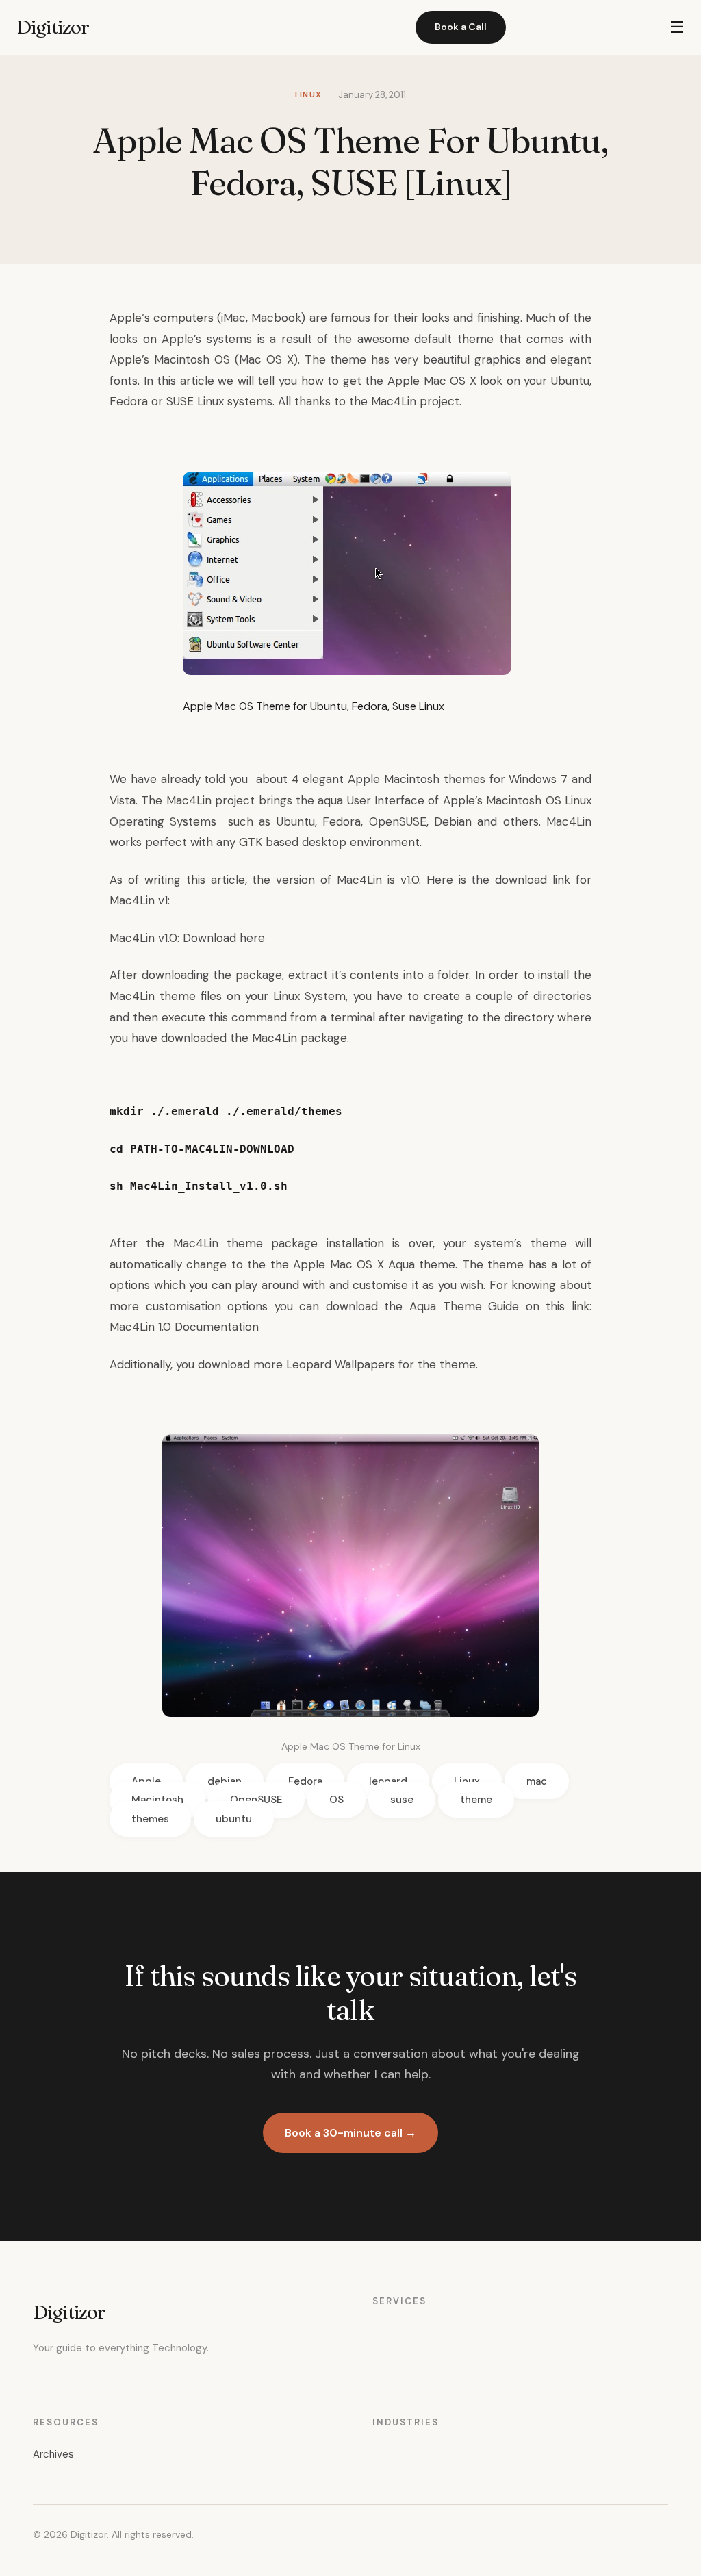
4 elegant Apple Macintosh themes (388, 779)
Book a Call (461, 27)
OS (336, 1800)
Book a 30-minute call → (350, 2133)
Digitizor (53, 27)
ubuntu (234, 1819)
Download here (224, 938)
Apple (126, 318)
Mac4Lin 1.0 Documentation (184, 1327)
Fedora (305, 1781)
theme (476, 1800)
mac (537, 1781)
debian (225, 1781)
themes (150, 1819)
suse (402, 1800)
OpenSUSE (256, 1800)
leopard (388, 1781)
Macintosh (157, 1800)
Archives (53, 2454)
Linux (467, 1781)
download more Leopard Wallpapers (296, 1364)
